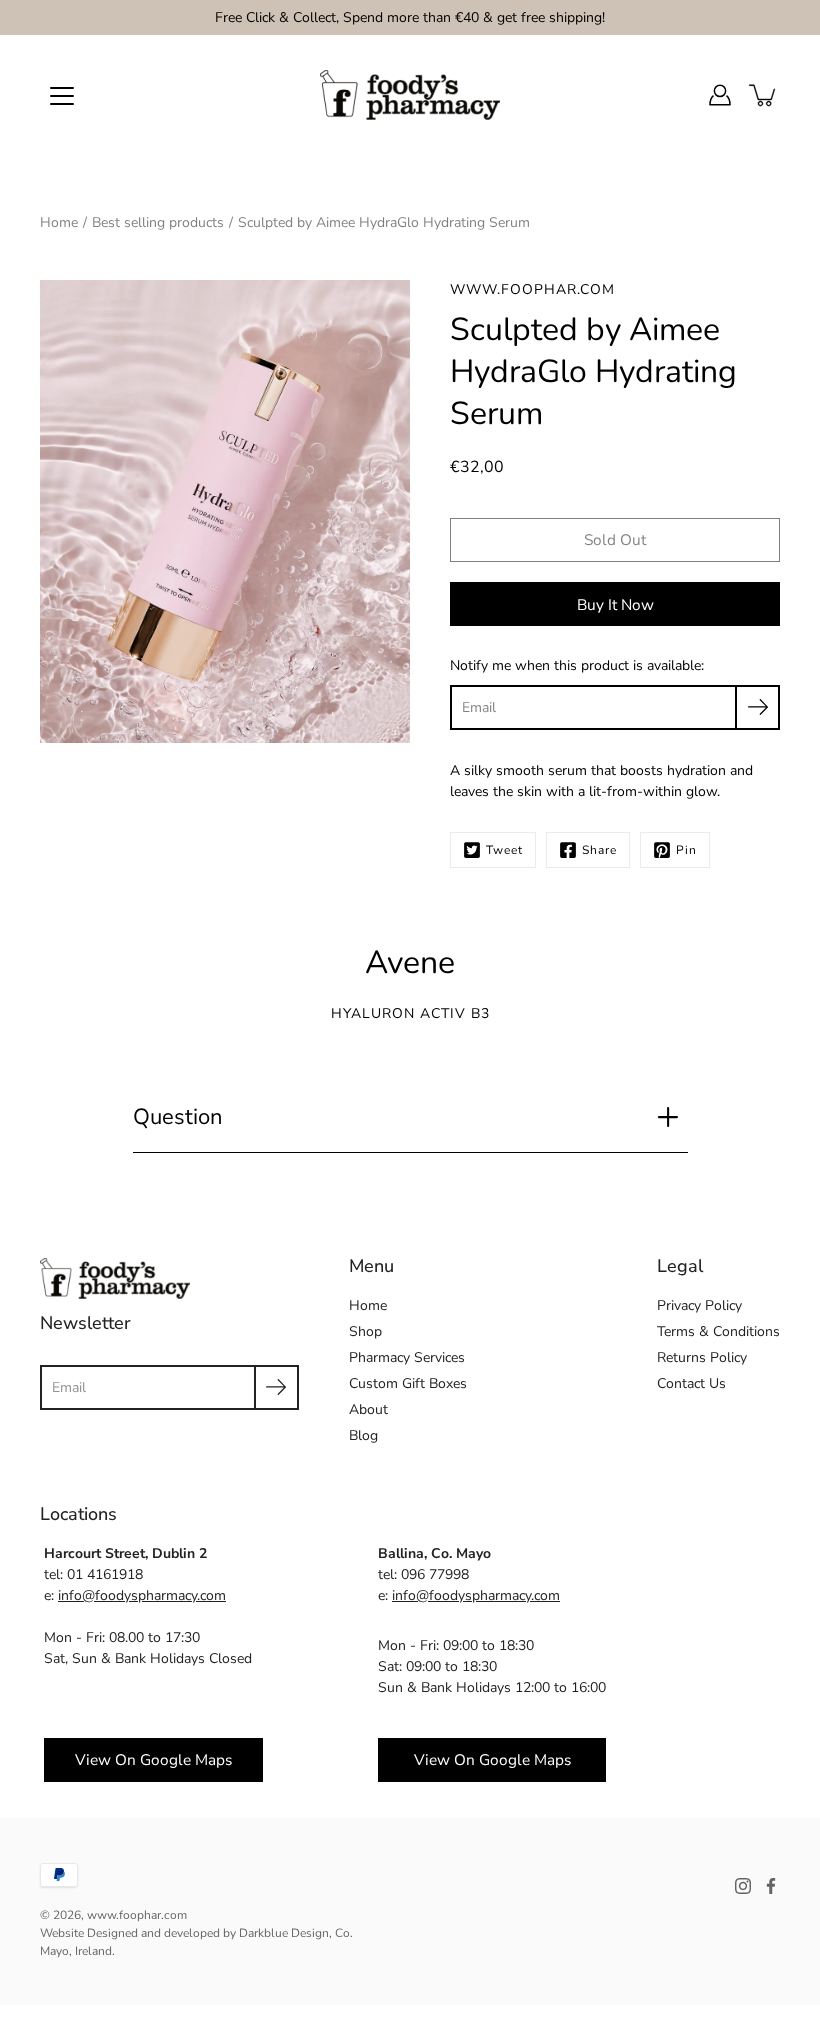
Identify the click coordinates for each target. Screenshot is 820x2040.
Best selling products (158, 222)
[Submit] (276, 1387)
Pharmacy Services (407, 1357)
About (368, 1409)
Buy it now (615, 604)
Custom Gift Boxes (408, 1383)
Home (59, 222)
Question (178, 1117)
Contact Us (691, 1383)
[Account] (720, 95)
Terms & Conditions (718, 1331)
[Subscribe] (757, 707)
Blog (363, 1435)
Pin (686, 850)
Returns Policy (702, 1357)
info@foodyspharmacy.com (142, 1595)
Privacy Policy (699, 1305)
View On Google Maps (492, 1759)
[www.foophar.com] (410, 95)
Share (599, 850)
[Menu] (62, 96)
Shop (365, 1331)
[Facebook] (771, 1886)
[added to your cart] (764, 95)
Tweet (504, 850)
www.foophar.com (137, 1915)
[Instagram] (743, 1886)
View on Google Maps (153, 1759)
